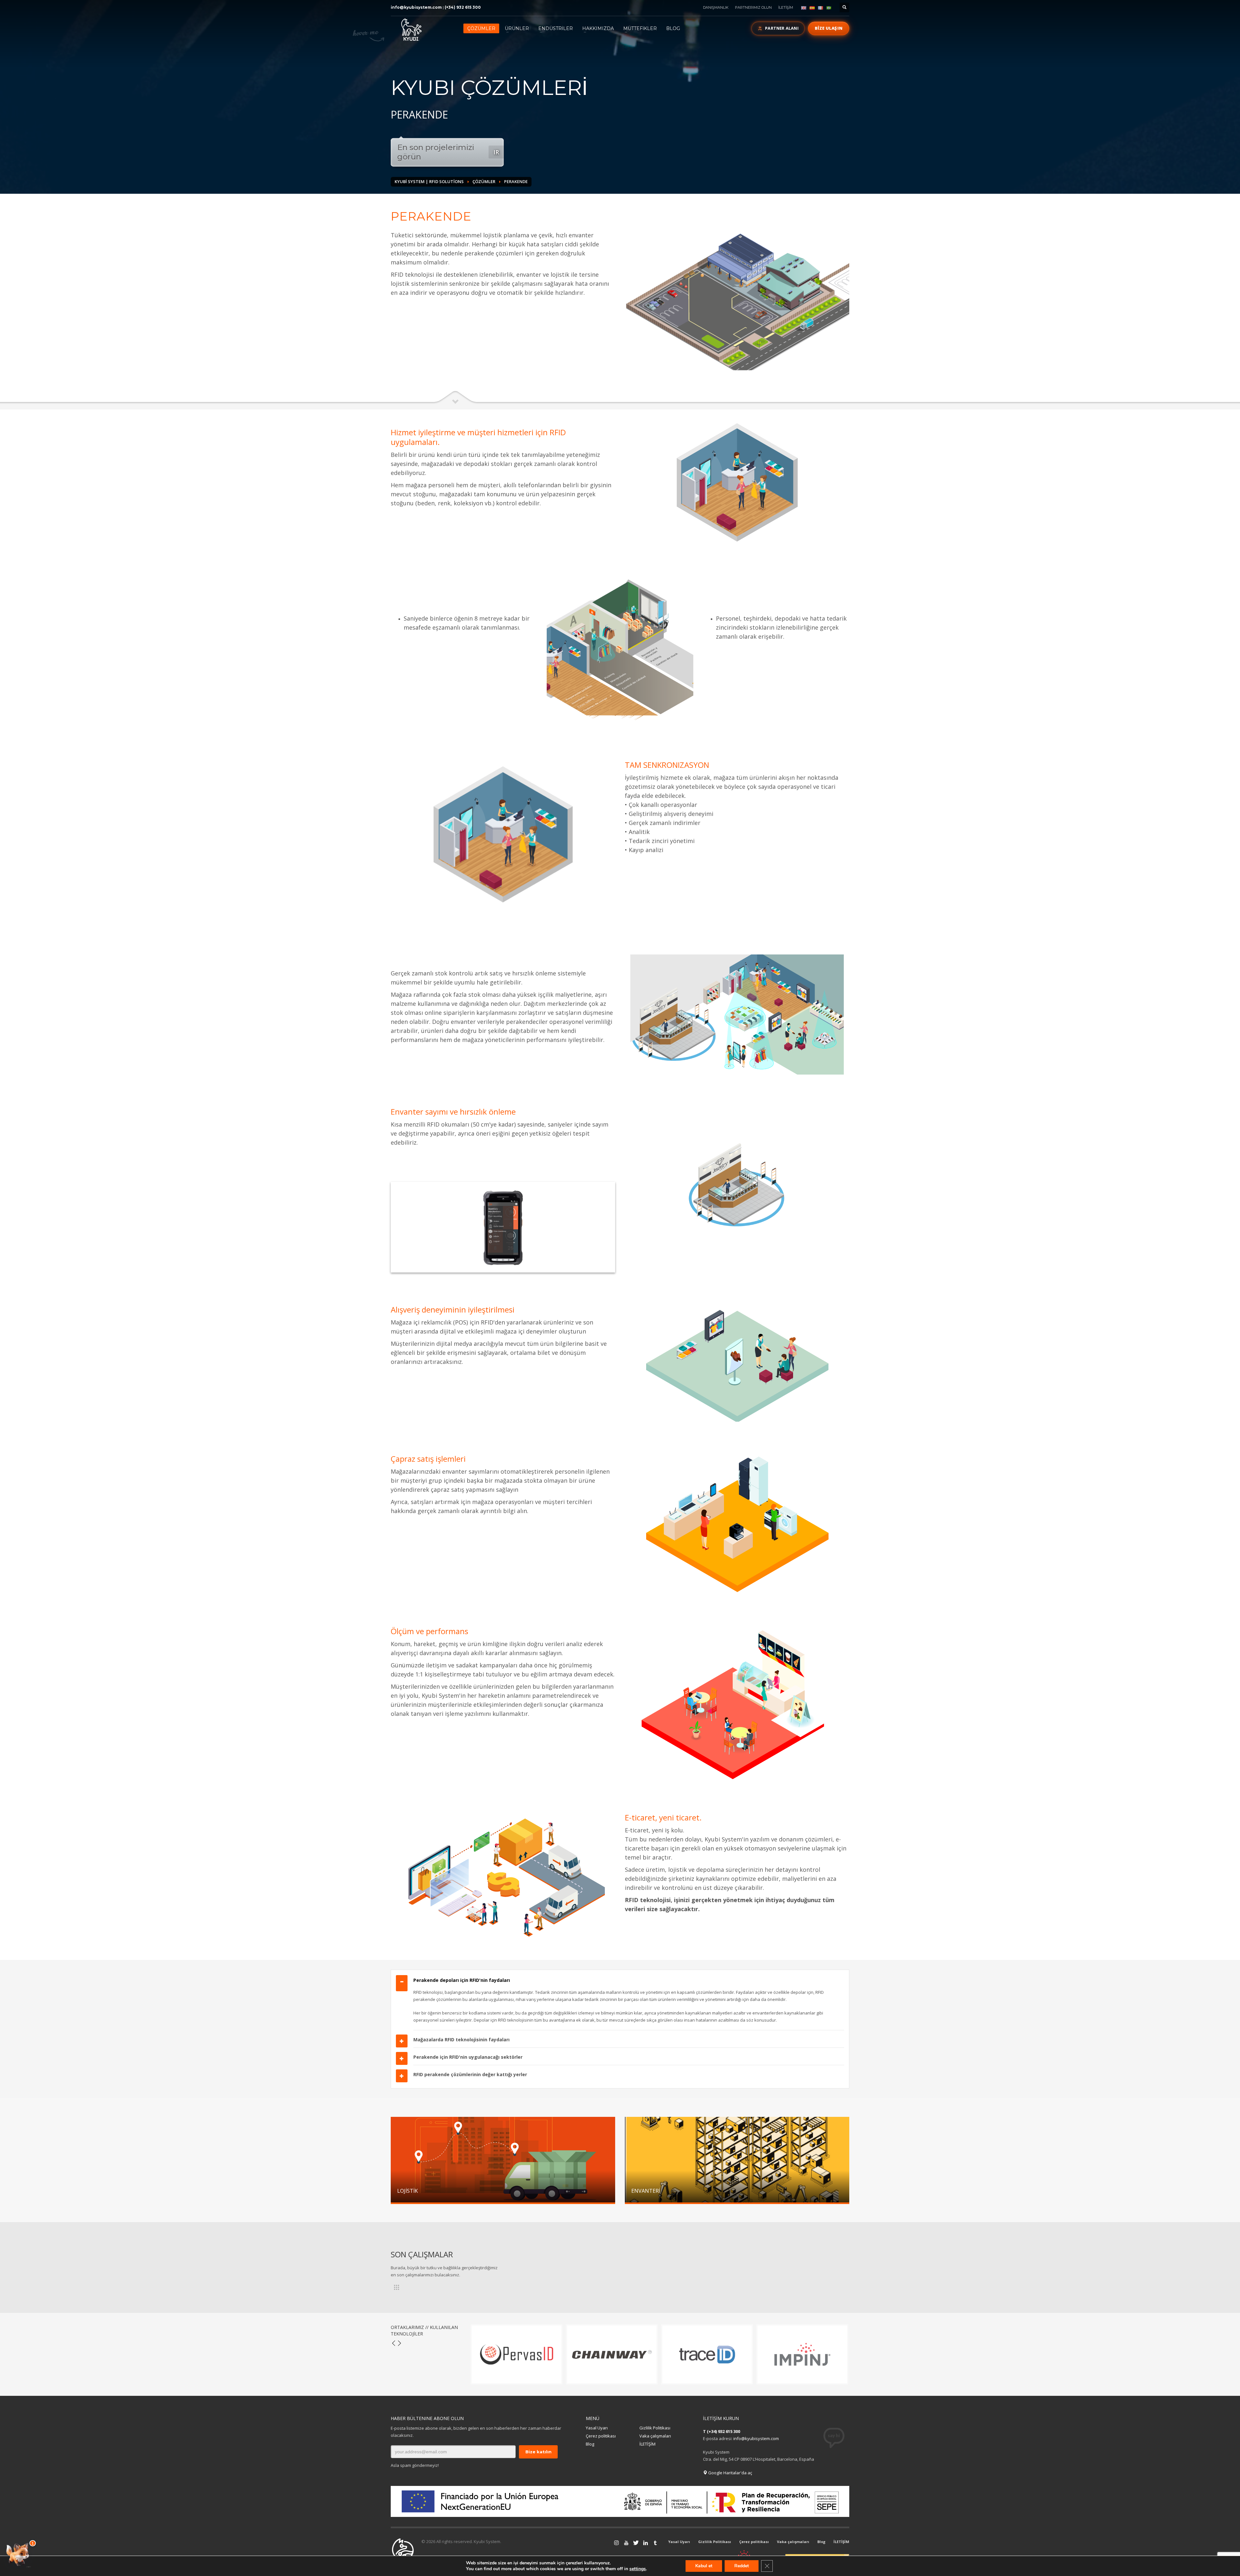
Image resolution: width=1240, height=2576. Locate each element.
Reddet (742, 2566)
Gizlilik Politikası (655, 2428)
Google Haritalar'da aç (730, 2473)
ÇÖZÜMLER (484, 181)
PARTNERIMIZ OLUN (753, 7)
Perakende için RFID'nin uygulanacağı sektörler (468, 2057)
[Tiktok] (655, 2543)
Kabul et (704, 2566)
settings (638, 2569)
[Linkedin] (636, 2543)
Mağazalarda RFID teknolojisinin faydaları (461, 2040)
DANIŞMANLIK (716, 7)
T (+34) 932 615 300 (722, 2431)
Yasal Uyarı (597, 2428)
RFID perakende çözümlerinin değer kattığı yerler (470, 2074)
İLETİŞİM (786, 7)
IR (496, 152)
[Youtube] (616, 2543)
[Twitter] (626, 2543)
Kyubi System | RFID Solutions (429, 181)
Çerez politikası (601, 2436)
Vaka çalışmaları (655, 2436)
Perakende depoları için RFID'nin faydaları (462, 1980)
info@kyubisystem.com (416, 7)
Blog (590, 2444)
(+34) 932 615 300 (463, 7)
